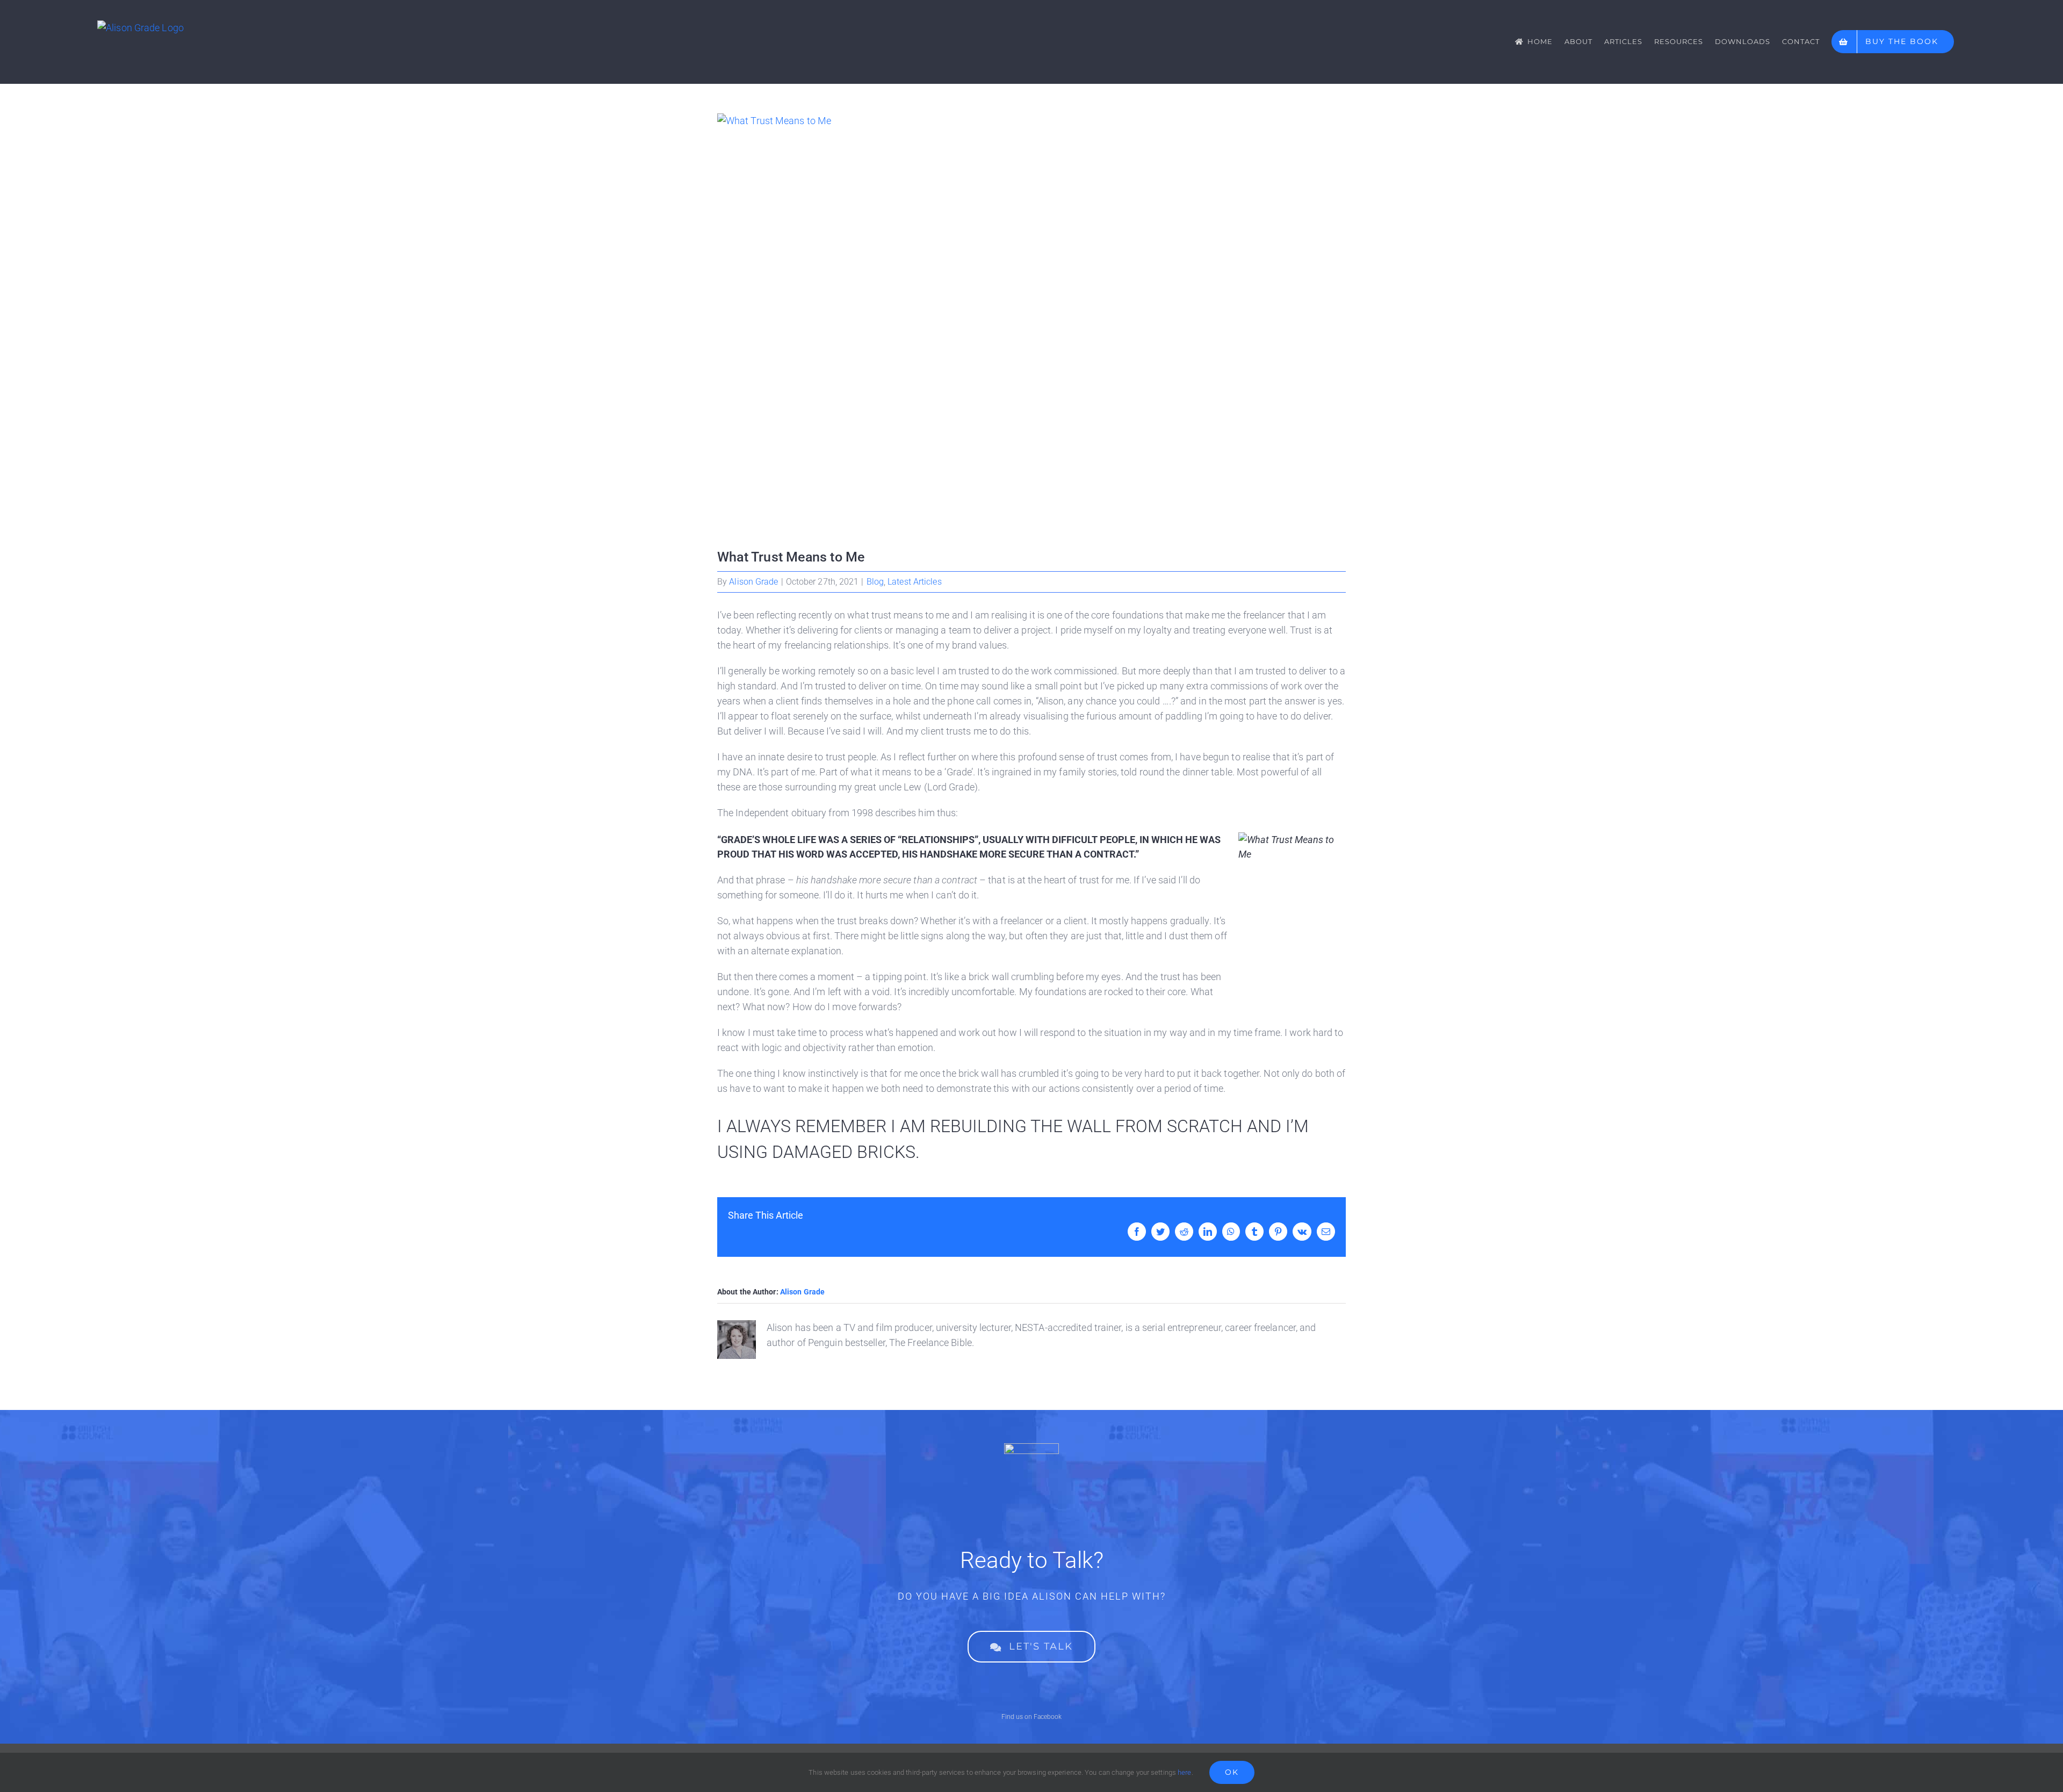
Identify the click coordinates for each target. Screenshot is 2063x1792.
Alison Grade (753, 582)
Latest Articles (915, 582)
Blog (875, 582)
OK (1232, 1772)
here (1184, 1772)
